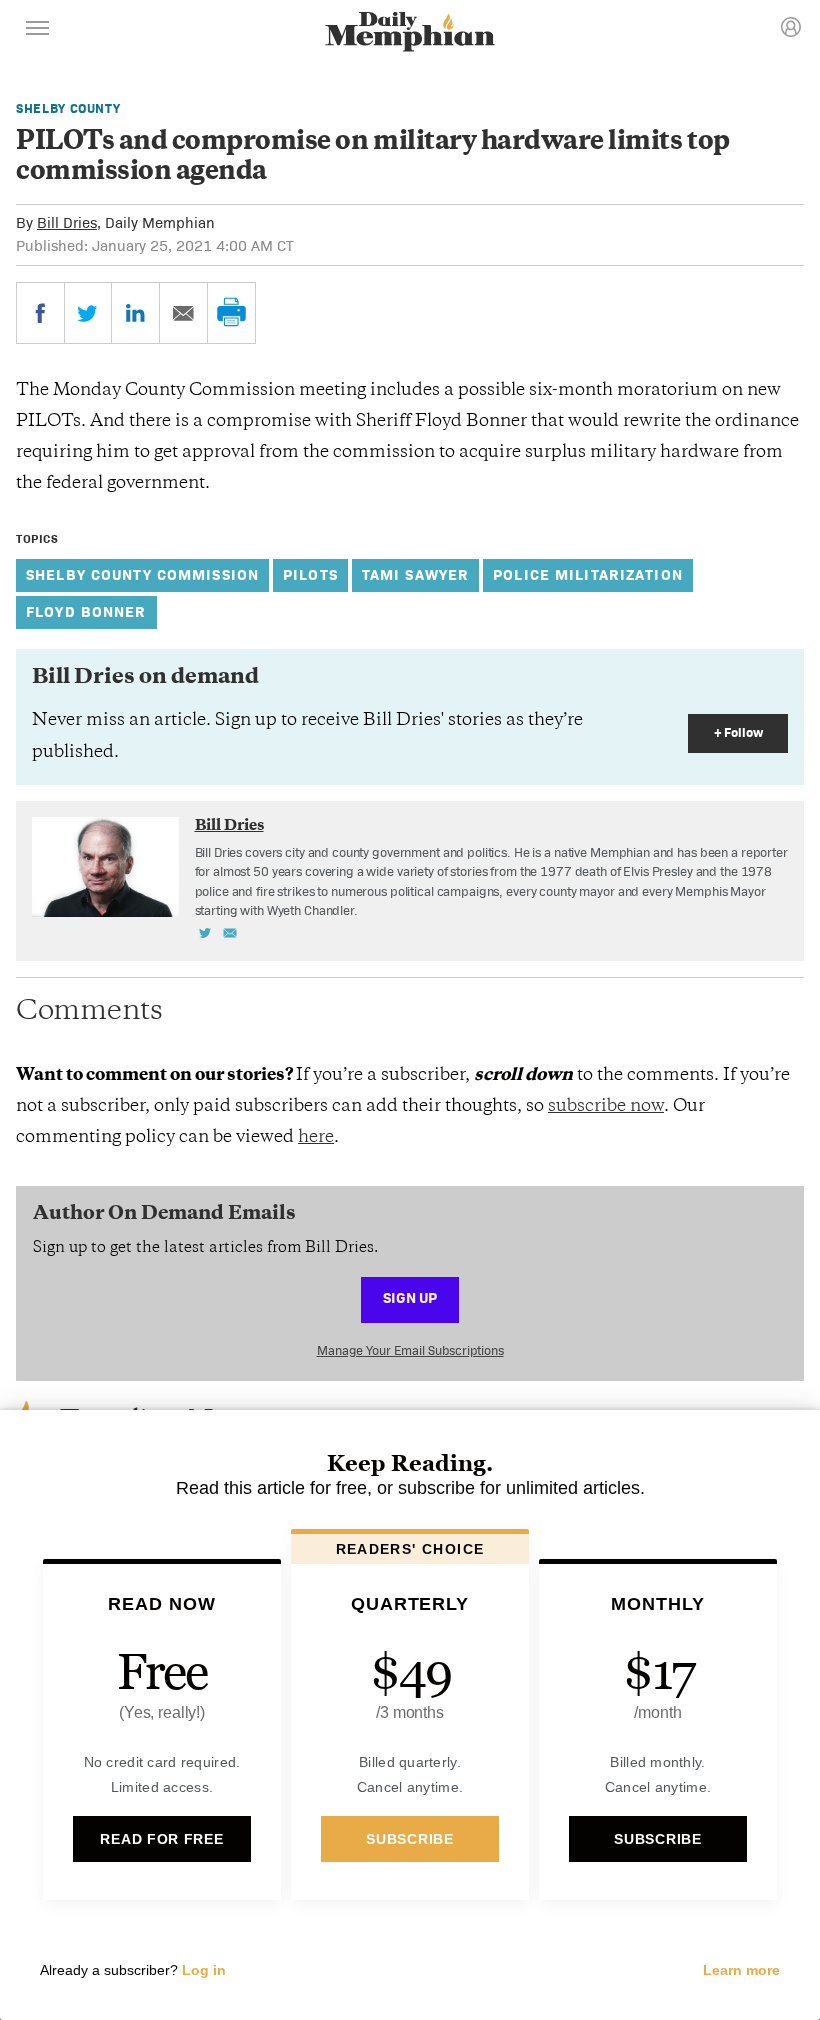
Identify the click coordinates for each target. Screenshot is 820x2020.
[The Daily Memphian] (410, 33)
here (316, 1138)
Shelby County (68, 108)
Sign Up (410, 1297)
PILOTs (310, 574)
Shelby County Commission (142, 574)
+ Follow (738, 732)
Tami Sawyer (415, 574)
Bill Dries (67, 222)
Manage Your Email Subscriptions (410, 1350)
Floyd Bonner (86, 611)
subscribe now (606, 1107)
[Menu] (38, 31)
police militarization (588, 574)
